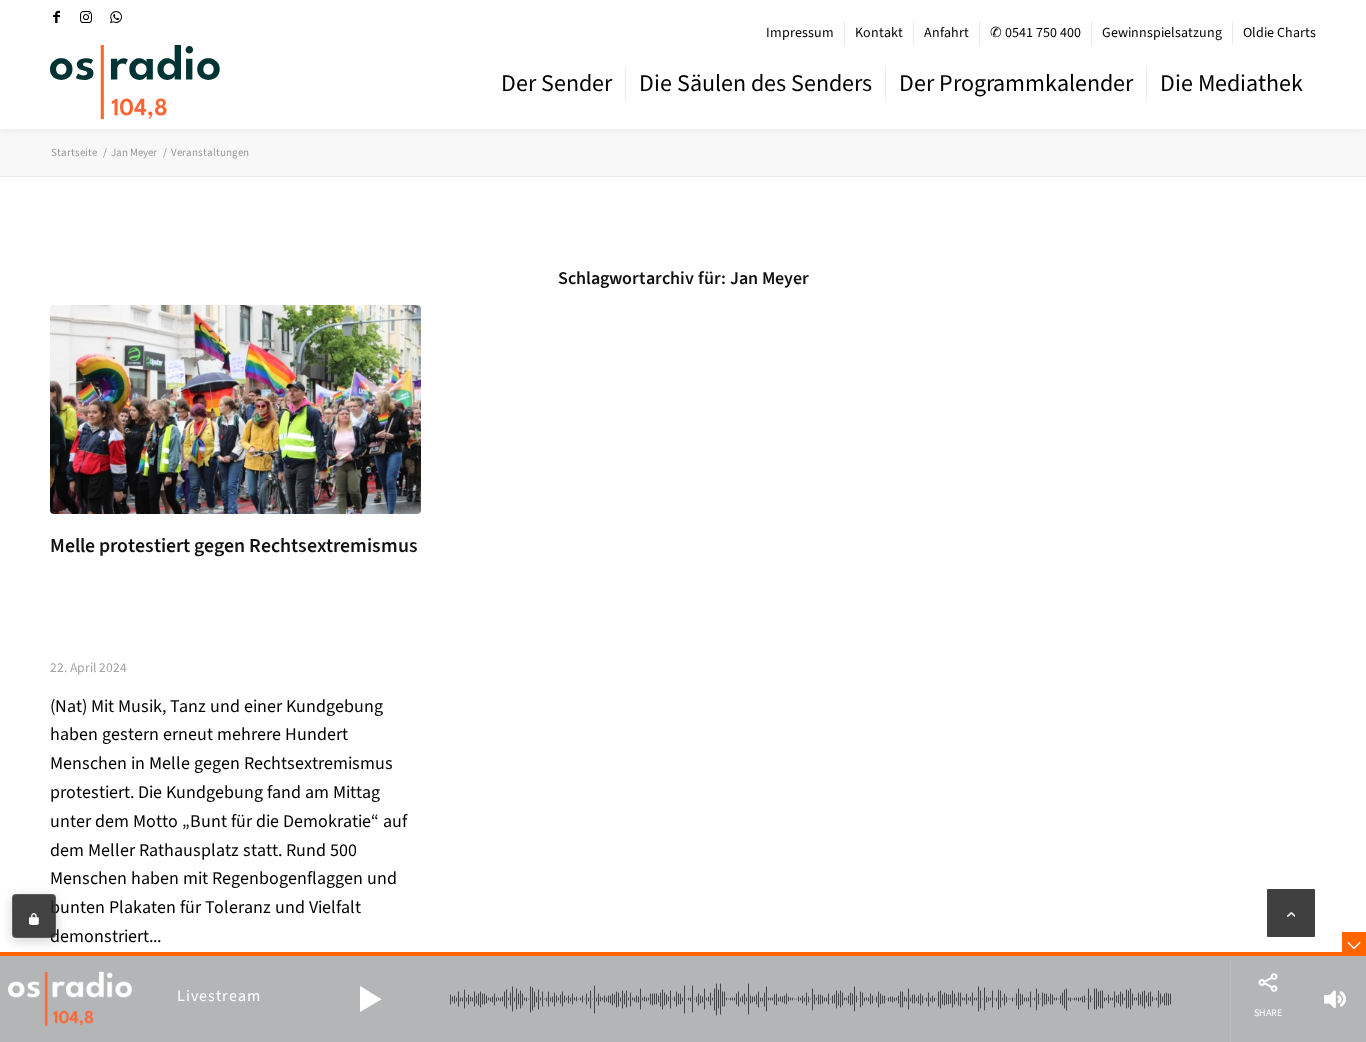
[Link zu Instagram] (86, 17)
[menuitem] (800, 33)
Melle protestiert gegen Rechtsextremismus (234, 546)
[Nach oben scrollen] (1291, 913)
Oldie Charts (1279, 33)
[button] (370, 999)
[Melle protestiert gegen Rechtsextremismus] (235, 409)
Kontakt (879, 33)
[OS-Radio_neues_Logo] (135, 82)
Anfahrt (946, 33)
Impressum (800, 33)
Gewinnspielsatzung (1162, 33)
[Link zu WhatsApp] (116, 17)
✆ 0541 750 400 (1035, 33)
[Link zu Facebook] (56, 17)
